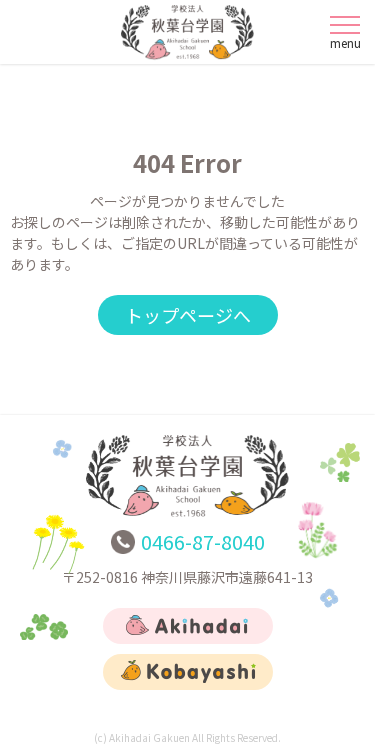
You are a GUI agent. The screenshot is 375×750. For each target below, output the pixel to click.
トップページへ (188, 315)
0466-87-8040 (203, 541)
